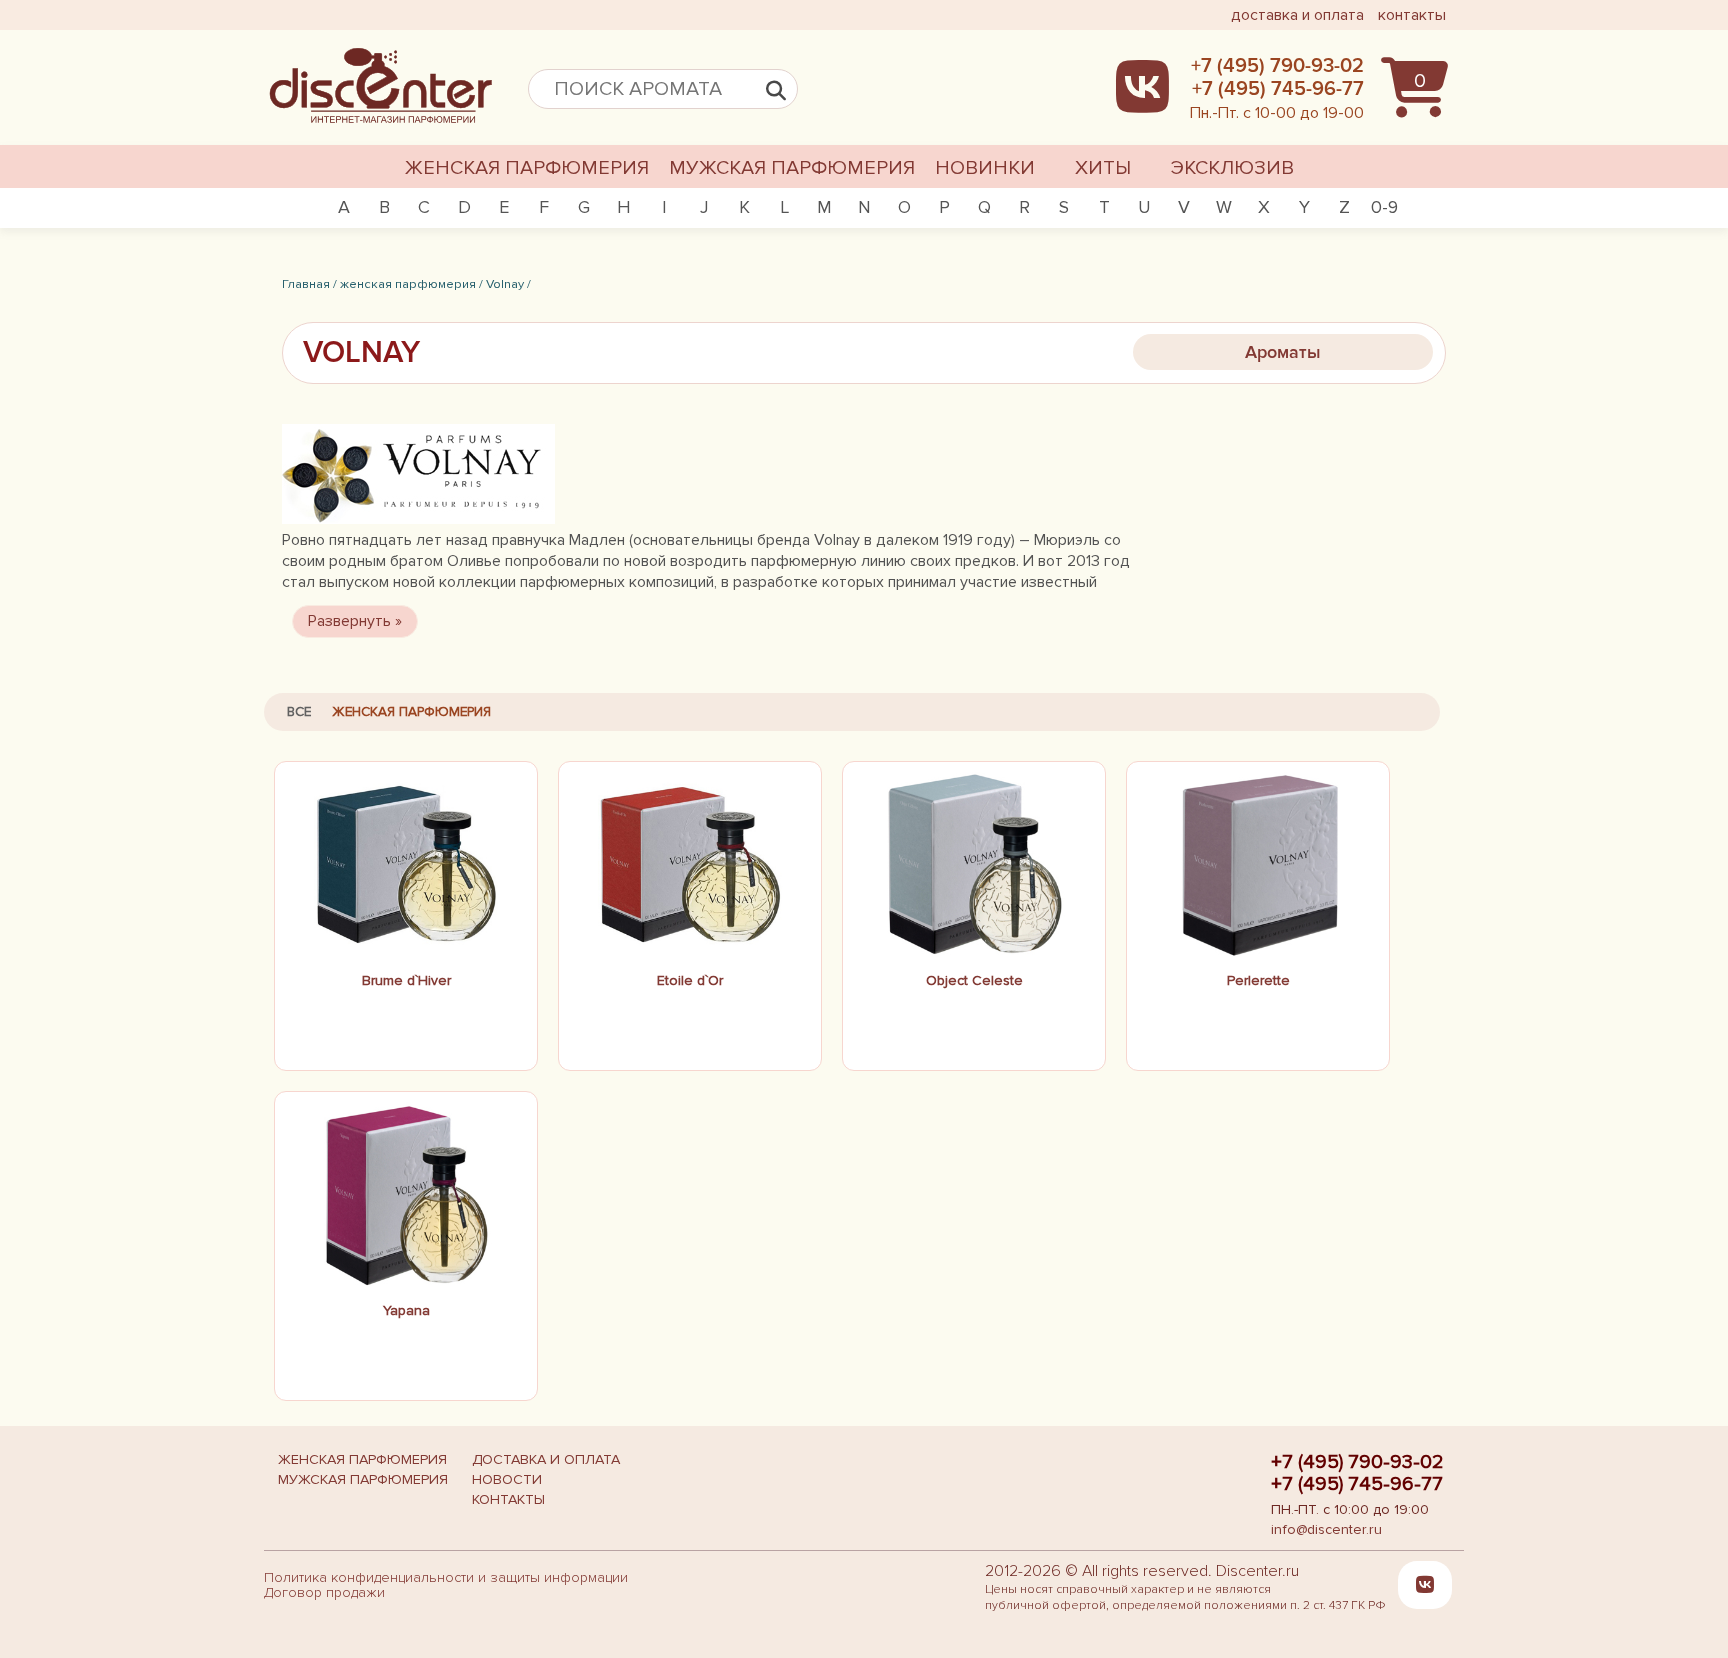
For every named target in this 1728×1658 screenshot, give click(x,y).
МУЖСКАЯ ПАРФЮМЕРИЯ (792, 168)
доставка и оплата (1297, 15)
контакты (1412, 15)
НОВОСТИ (507, 1479)
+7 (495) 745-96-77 (1357, 1484)
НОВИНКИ (985, 168)
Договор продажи (324, 1592)
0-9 (1384, 207)
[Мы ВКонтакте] (1425, 1585)
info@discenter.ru (1326, 1529)
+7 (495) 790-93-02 (1357, 1462)
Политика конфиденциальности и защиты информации (446, 1577)
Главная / (309, 284)
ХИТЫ (1103, 168)
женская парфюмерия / (411, 284)
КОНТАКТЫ (508, 1499)
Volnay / (508, 284)
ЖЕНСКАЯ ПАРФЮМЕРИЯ (527, 168)
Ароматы (1283, 352)
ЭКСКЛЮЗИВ (1232, 168)
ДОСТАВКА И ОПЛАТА (546, 1459)
